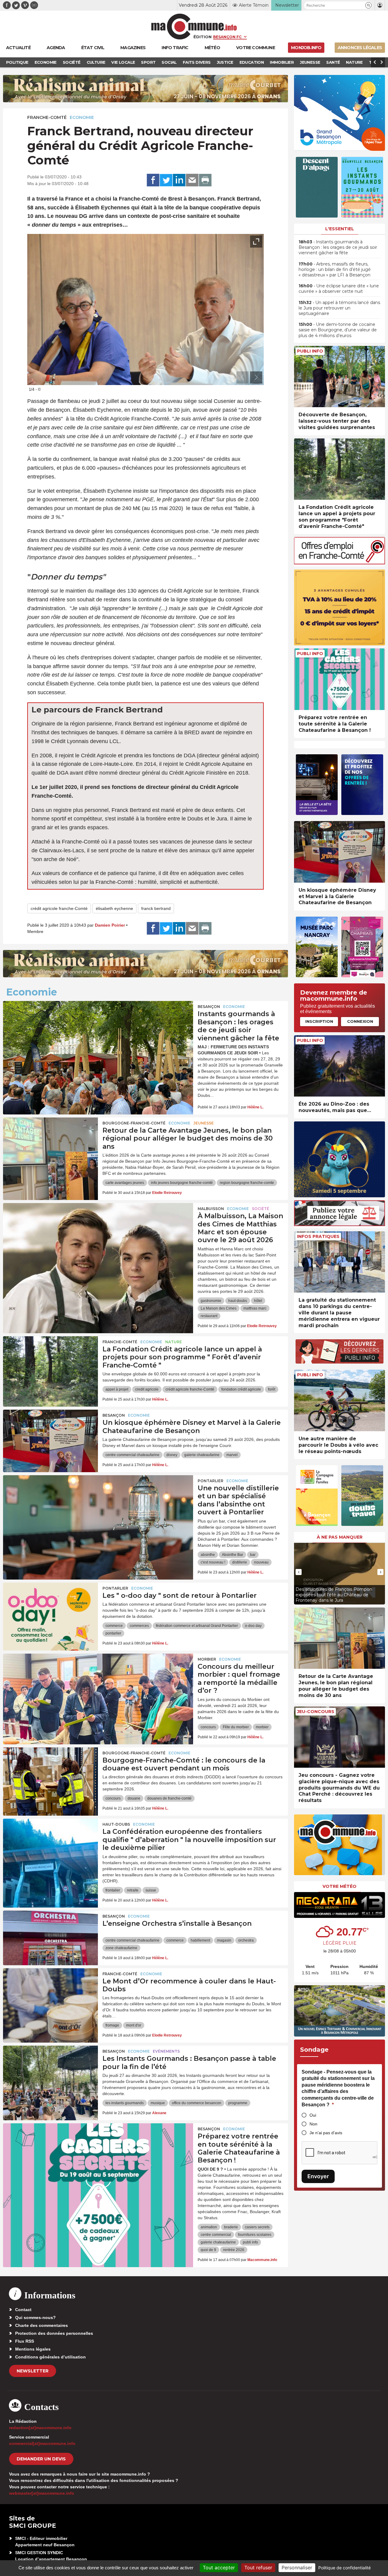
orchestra (246, 1940)
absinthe (208, 1555)
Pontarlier (211, 1481)
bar (253, 1555)
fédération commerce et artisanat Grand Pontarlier (197, 1626)
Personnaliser (297, 2568)
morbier (262, 1727)
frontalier (113, 1890)
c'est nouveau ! (213, 1562)
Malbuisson (211, 1209)
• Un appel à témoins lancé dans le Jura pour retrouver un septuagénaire (339, 308)
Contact (23, 2310)
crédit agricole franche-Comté (59, 908)
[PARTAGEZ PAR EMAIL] (192, 180)
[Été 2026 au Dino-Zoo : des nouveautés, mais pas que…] (339, 1066)
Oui (313, 2115)
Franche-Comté (47, 117)
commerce (114, 1626)
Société (261, 1209)
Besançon (209, 1007)
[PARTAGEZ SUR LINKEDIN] (179, 180)
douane (134, 1798)
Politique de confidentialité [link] (345, 2568)
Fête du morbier (236, 1727)
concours (208, 1727)
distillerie (240, 1562)
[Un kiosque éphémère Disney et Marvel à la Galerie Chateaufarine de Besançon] (50, 1437)
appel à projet (117, 1389)
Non (313, 2124)
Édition (202, 37)
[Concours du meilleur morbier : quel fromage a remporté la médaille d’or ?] (98, 1681)
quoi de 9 (208, 2250)
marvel (232, 1455)
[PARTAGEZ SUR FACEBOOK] (153, 180)
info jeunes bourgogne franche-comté (182, 1183)
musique (158, 2103)
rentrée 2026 (234, 2250)
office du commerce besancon (197, 2103)
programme (238, 2103)
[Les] (50, 1610)
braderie (231, 2227)
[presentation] (242, 377)
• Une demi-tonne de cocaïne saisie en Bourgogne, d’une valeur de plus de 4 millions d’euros (338, 330)
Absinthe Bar (232, 1555)
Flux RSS (25, 2341)
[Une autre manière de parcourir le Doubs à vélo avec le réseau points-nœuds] (339, 1400)
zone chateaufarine (121, 1948)
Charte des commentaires (42, 2325)
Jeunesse (204, 1123)
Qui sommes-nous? (35, 2317)
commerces (139, 1626)
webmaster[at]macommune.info (42, 2493)
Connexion (360, 1021)
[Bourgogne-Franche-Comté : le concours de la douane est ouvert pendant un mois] (50, 1775)
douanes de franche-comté (169, 1798)
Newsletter (33, 2371)
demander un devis (41, 2459)
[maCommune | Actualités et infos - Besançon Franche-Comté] (194, 27)
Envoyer (318, 2176)
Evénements (166, 2051)
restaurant (209, 1316)
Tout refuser (258, 2568)
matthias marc (255, 1308)
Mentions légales (33, 2349)
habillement (200, 1940)
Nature (174, 1342)
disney (172, 1455)
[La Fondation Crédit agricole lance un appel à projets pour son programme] (50, 1364)
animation (209, 2227)
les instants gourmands (125, 2103)
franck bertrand (156, 908)
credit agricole (147, 1389)
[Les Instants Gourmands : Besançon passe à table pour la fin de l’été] (50, 2073)
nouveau (261, 1562)
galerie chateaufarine (202, 1455)
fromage (112, 2025)
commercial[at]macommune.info (42, 2443)
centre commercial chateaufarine (132, 1455)
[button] (368, 5)
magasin (224, 1940)
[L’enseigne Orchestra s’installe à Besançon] (50, 1938)
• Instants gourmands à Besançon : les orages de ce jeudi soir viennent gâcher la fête (338, 247)
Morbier (207, 1659)
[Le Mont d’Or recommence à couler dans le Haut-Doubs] (50, 1996)
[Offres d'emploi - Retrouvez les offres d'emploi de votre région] (339, 563)
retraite (133, 1890)
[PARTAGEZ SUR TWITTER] (166, 180)
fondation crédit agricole (241, 1389)
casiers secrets (257, 2227)
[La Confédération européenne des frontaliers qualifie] (50, 1846)
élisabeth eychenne (114, 908)
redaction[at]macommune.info (40, 2428)
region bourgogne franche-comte (247, 1183)
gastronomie (211, 1301)
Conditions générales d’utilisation (50, 2357)
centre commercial (216, 2235)
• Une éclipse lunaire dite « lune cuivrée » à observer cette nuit (339, 289)
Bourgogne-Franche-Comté (134, 1123)
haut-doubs (238, 1301)
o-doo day (253, 1626)
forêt (272, 1389)
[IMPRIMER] (205, 180)
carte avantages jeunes (125, 1183)
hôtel (258, 1301)
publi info (250, 2242)
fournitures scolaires (255, 2235)
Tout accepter (219, 2568)
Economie (82, 117)
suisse (151, 1890)
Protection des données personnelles (54, 2333)
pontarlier (113, 1633)
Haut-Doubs (116, 1824)
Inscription (319, 1021)
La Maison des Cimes (219, 1308)
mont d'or (134, 2025)
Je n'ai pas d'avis (326, 2133)
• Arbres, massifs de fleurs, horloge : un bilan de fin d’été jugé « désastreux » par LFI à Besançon (335, 269)
